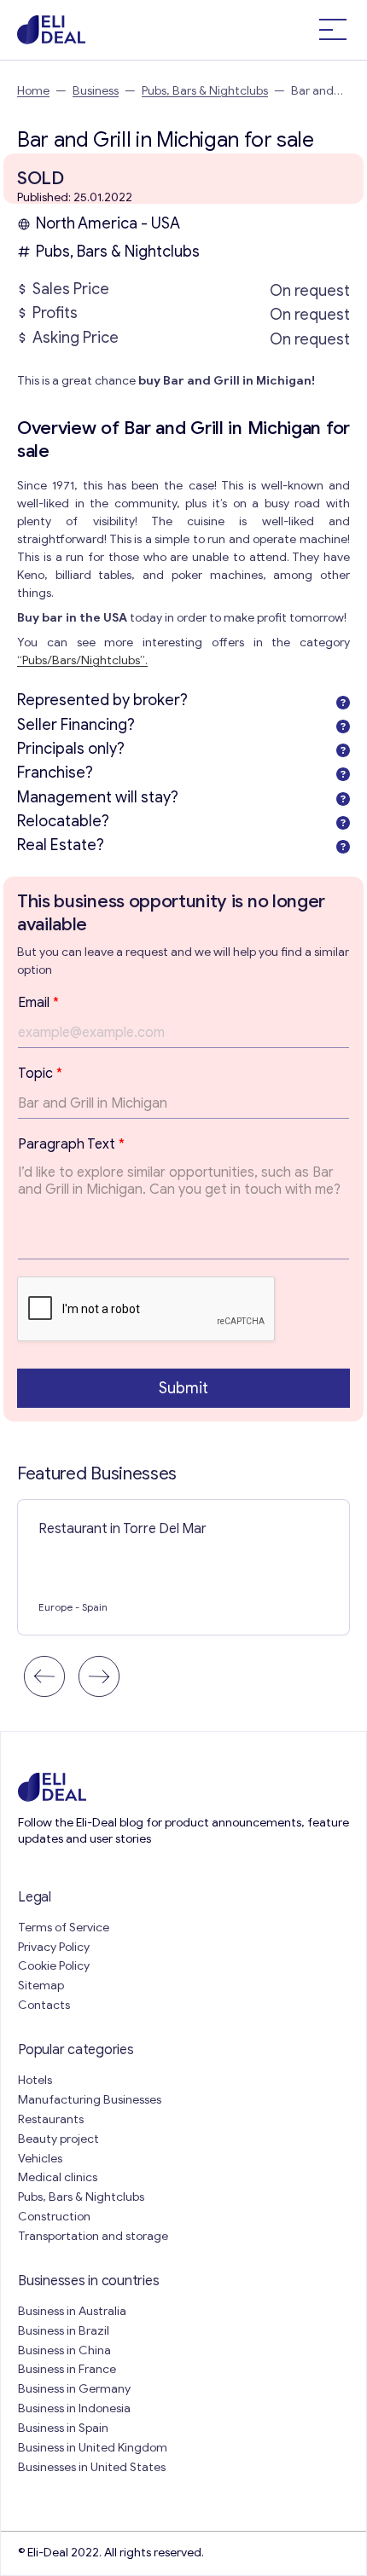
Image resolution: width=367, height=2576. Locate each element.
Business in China (64, 2350)
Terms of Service (64, 1928)
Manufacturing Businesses (90, 2100)
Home (33, 91)
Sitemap (41, 1986)
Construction (54, 2217)
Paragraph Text (71, 1144)
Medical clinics (58, 2177)
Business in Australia (72, 2311)
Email (38, 1003)
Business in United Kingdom (93, 2448)
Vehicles (40, 2159)
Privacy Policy (54, 1947)
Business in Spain (63, 2428)
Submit (183, 1388)
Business (96, 91)
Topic (40, 1074)
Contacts (44, 2005)
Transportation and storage (93, 2236)
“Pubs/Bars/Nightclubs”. (82, 660)
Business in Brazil (64, 2331)
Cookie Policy (54, 1966)
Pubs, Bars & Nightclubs (205, 91)
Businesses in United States (92, 2467)
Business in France (67, 2369)
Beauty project (58, 2139)
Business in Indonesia (74, 2408)
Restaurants (51, 2119)
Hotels (35, 2080)
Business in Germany (74, 2389)
